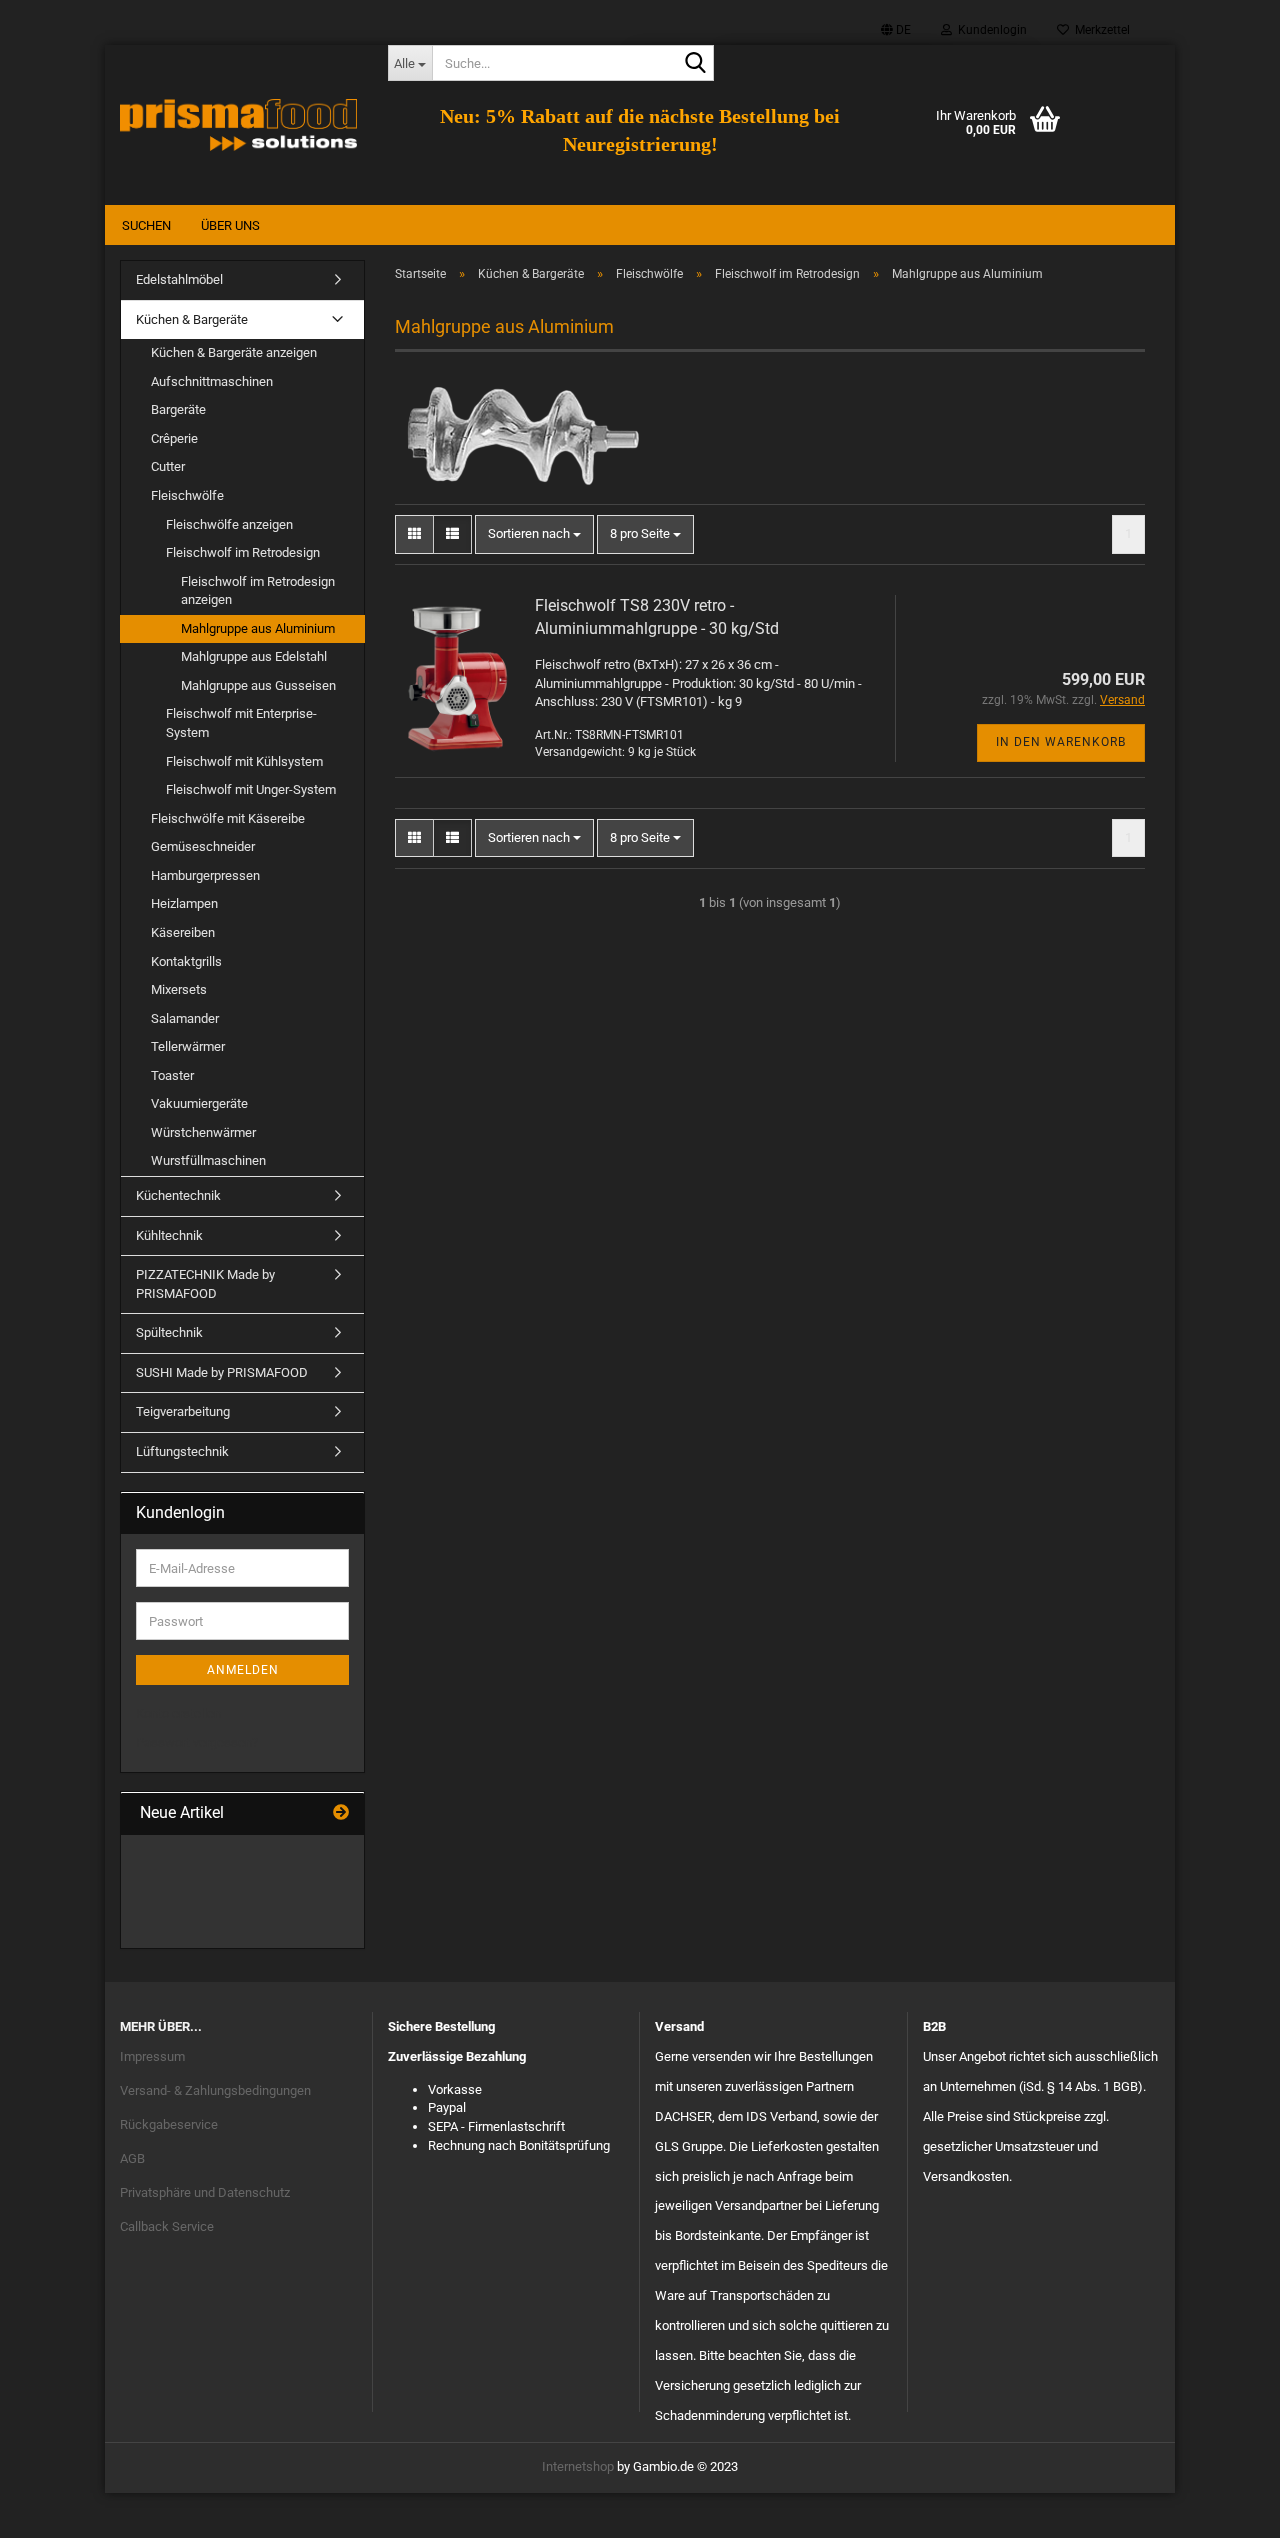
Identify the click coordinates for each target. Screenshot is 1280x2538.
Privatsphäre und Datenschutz (205, 2192)
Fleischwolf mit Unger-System (251, 789)
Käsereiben (183, 932)
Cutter (168, 466)
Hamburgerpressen (205, 875)
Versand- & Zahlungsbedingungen (215, 2090)
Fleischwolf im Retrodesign (243, 552)
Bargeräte (178, 409)
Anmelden (243, 1670)
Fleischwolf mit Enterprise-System (241, 723)
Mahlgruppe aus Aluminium (258, 628)
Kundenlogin (989, 30)
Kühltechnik (169, 1235)
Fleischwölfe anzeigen (229, 524)
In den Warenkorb (1061, 742)
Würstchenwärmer (203, 1132)
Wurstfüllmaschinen (208, 1160)
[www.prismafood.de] (239, 125)
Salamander (185, 1018)
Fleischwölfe (187, 495)
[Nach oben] (1225, 2508)
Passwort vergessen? (197, 1742)
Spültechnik (169, 1332)
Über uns (230, 225)
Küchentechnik (178, 1195)
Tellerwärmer (188, 1046)
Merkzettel (1099, 30)
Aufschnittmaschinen (212, 381)
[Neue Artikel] (341, 1813)
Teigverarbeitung (183, 1411)
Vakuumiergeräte (199, 1103)
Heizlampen (184, 903)
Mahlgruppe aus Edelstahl (254, 656)
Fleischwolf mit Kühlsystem (244, 761)
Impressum (152, 2056)
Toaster (172, 1075)
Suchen (146, 225)
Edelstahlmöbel (179, 279)
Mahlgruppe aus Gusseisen (258, 685)
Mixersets (179, 989)
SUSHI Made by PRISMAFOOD (222, 1372)
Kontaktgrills (186, 961)
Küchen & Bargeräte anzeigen (234, 352)
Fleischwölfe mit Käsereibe (228, 818)
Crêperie (174, 438)
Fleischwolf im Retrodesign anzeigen (258, 591)
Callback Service (167, 2226)
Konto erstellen (178, 1713)
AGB (132, 2158)
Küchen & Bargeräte (192, 319)
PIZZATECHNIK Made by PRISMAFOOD (205, 1284)
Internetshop (578, 2466)
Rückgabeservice (169, 2124)
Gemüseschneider (203, 846)
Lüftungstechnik (182, 1451)
